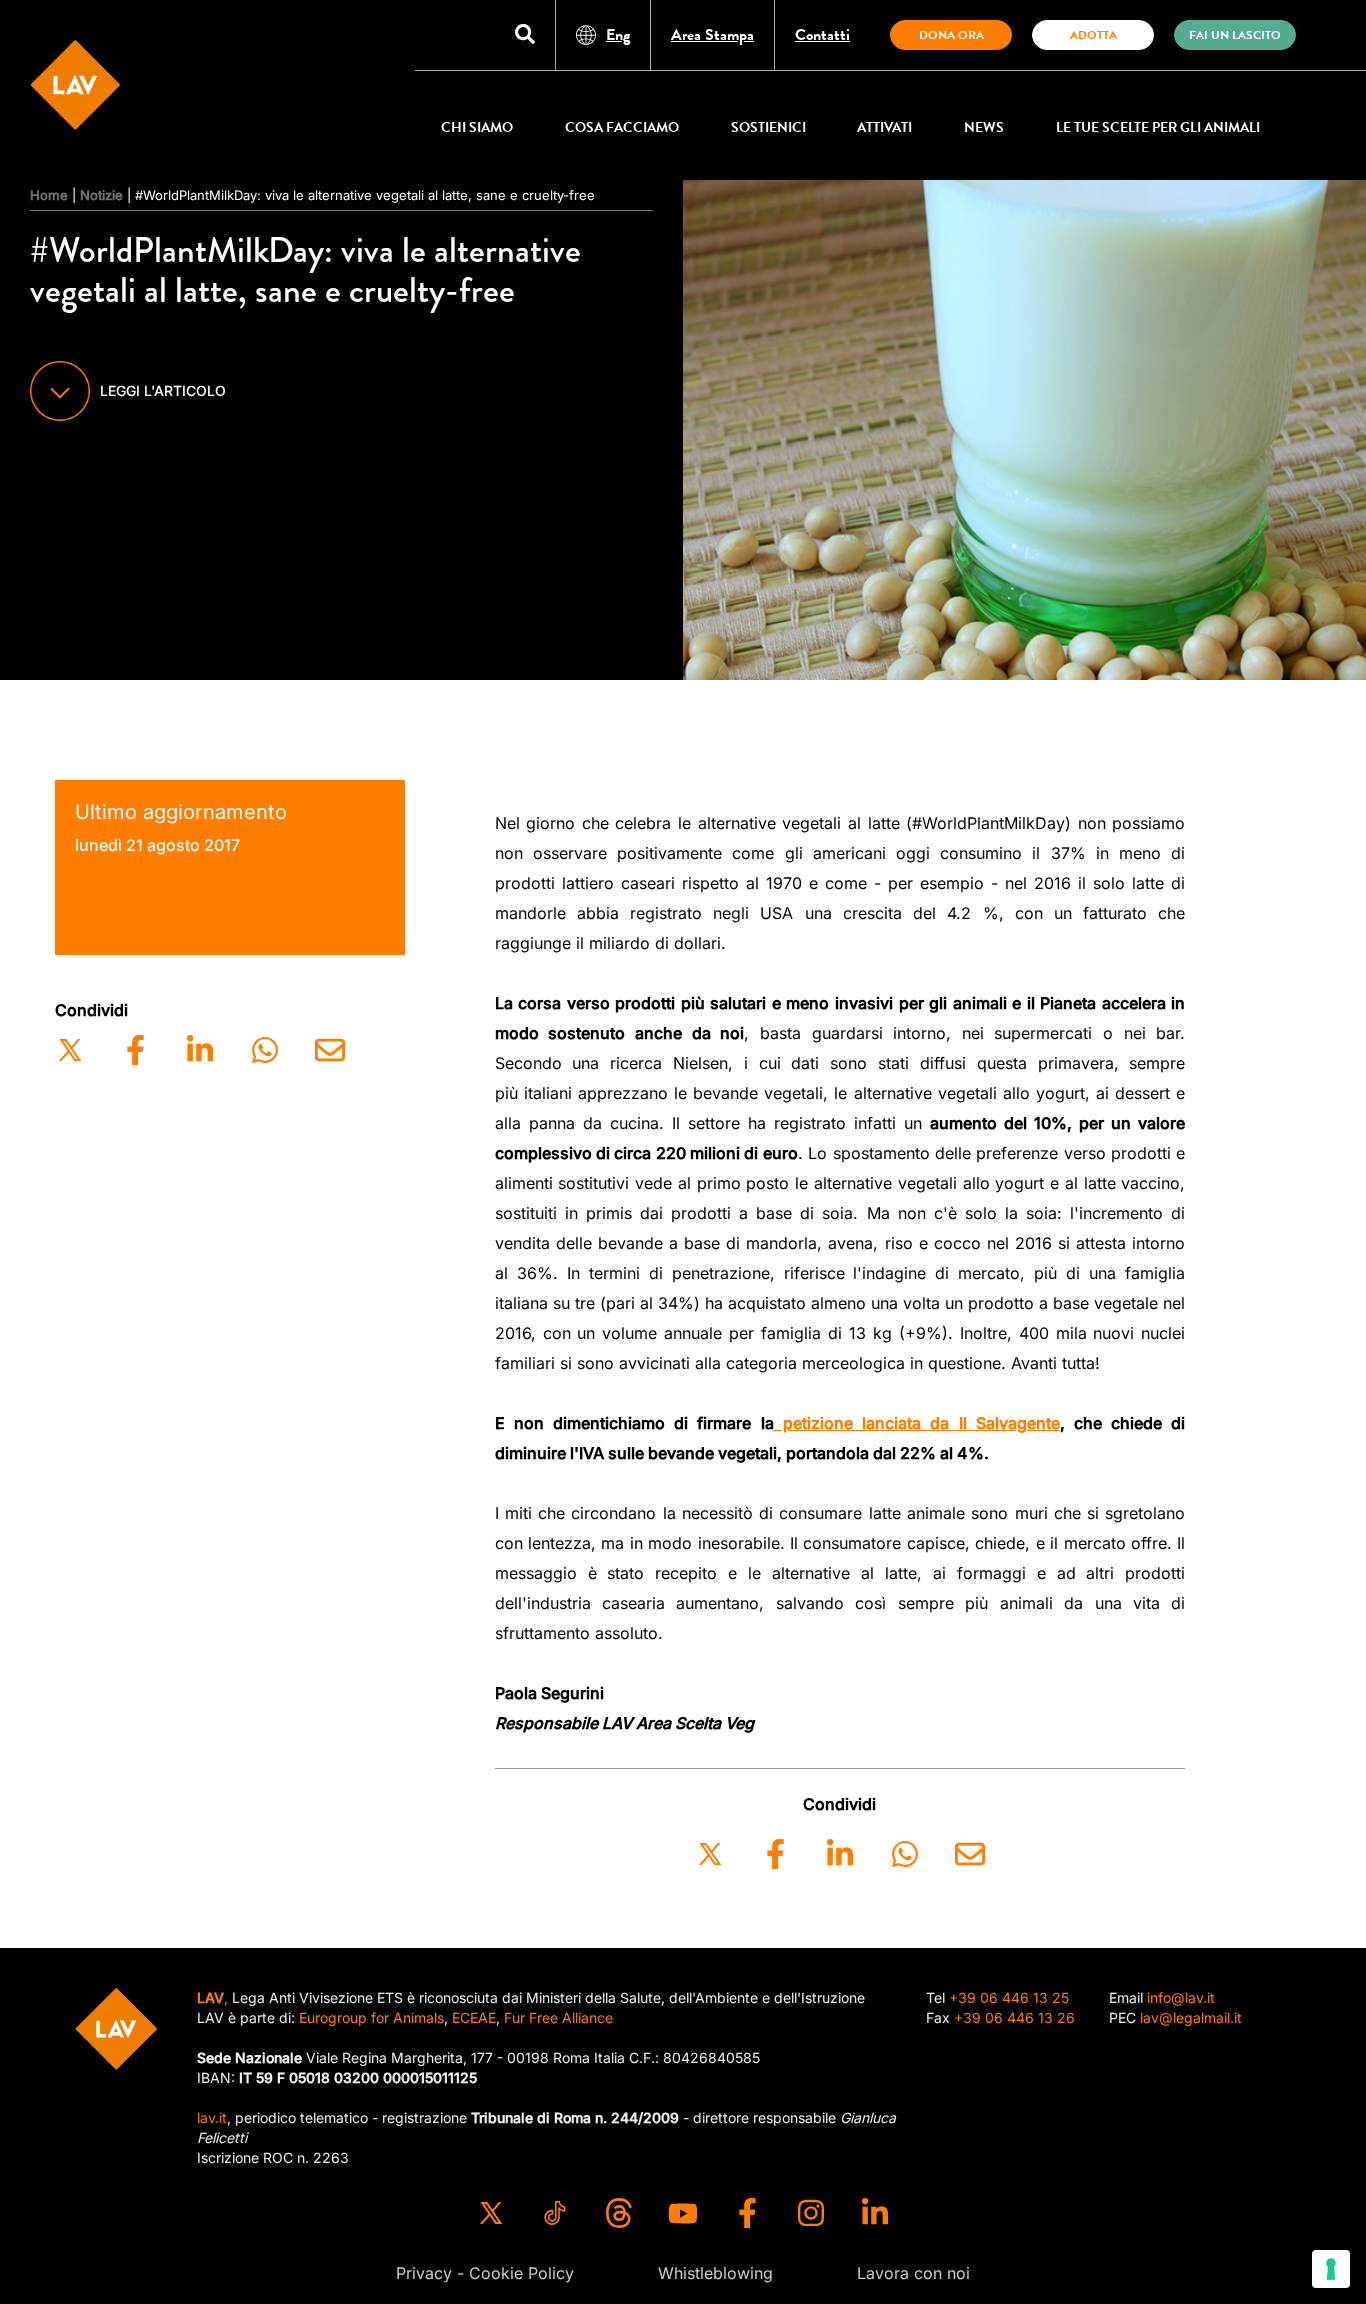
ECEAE (474, 2017)
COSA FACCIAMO (622, 127)
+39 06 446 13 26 (1014, 2017)
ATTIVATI (884, 127)
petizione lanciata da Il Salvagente (917, 1423)
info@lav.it (1181, 1997)
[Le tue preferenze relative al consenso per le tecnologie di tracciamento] (1331, 2269)
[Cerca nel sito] (525, 35)
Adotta (1093, 35)
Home (49, 195)
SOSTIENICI (768, 127)
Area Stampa (712, 35)
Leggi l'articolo (163, 390)
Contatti (822, 35)
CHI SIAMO (477, 127)
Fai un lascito (1235, 35)
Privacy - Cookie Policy (485, 2273)
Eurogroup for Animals (371, 2017)
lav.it (212, 2117)
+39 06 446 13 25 (1009, 1997)
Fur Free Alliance (558, 2017)
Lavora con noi (913, 2273)
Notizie (101, 195)
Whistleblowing (715, 2273)
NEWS (984, 127)
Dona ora (951, 35)
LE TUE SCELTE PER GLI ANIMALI (1158, 127)
